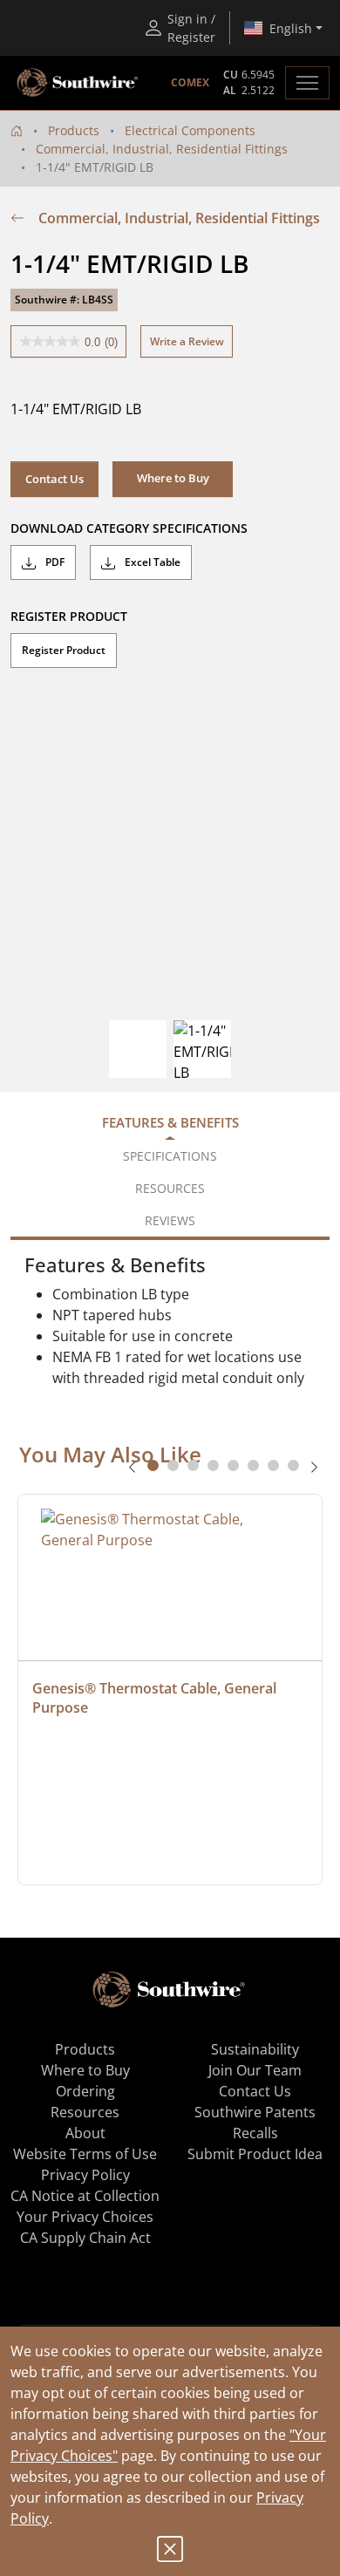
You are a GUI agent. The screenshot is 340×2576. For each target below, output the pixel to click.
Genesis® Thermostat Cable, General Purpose (156, 1698)
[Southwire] (78, 83)
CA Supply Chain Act (85, 2238)
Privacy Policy (85, 2175)
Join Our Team (255, 2070)
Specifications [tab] (170, 1156)
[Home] (17, 130)
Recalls (255, 2133)
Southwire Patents (255, 2112)
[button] (173, 479)
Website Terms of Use (85, 2154)
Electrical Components (190, 130)
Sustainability (255, 2049)
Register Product (64, 650)
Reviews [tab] (170, 1220)
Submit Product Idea (255, 2154)
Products (74, 130)
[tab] (153, 1465)
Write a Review (187, 341)
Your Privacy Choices (85, 2217)
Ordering (85, 2091)
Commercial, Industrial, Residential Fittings (162, 149)
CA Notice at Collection (85, 2196)
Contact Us (54, 479)
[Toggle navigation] (307, 83)
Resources (85, 2112)
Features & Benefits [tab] (170, 1122)
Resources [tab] (170, 1188)
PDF (54, 562)
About (85, 2133)
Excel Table (151, 562)
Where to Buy (85, 2070)
